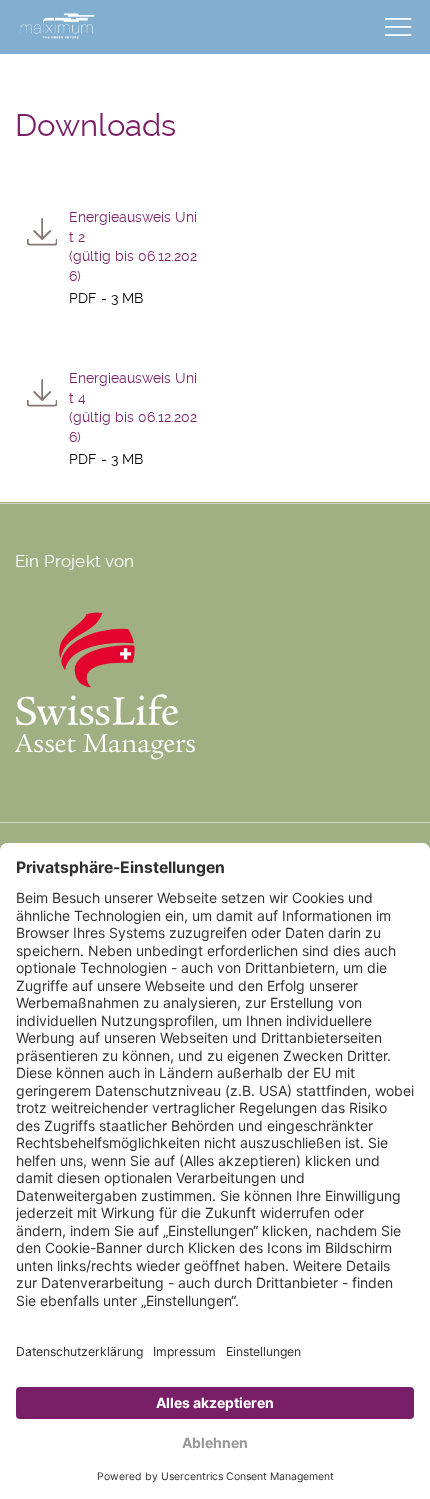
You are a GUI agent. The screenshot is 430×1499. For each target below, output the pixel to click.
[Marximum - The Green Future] (57, 24)
